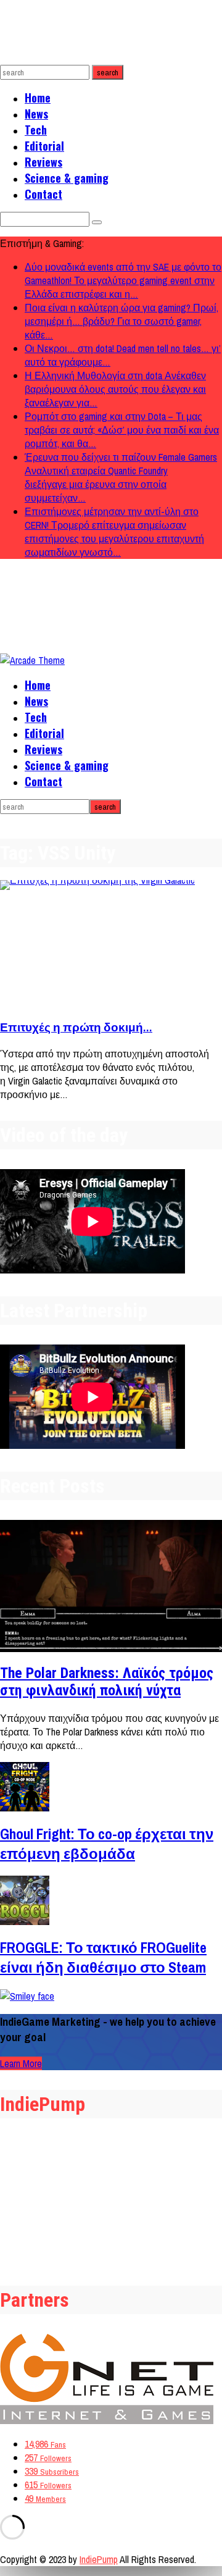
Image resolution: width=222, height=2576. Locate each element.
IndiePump (99, 2559)
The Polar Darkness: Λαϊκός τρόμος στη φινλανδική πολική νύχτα (107, 1682)
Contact (43, 194)
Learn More (21, 2063)
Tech (36, 130)
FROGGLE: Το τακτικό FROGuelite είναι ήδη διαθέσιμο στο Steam (103, 1957)
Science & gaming (67, 178)
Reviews (43, 162)
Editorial (44, 146)
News (36, 114)
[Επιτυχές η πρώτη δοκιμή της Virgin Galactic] (111, 944)
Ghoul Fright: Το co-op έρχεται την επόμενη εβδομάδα (107, 1844)
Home (38, 98)
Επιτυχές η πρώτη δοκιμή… (76, 1027)
